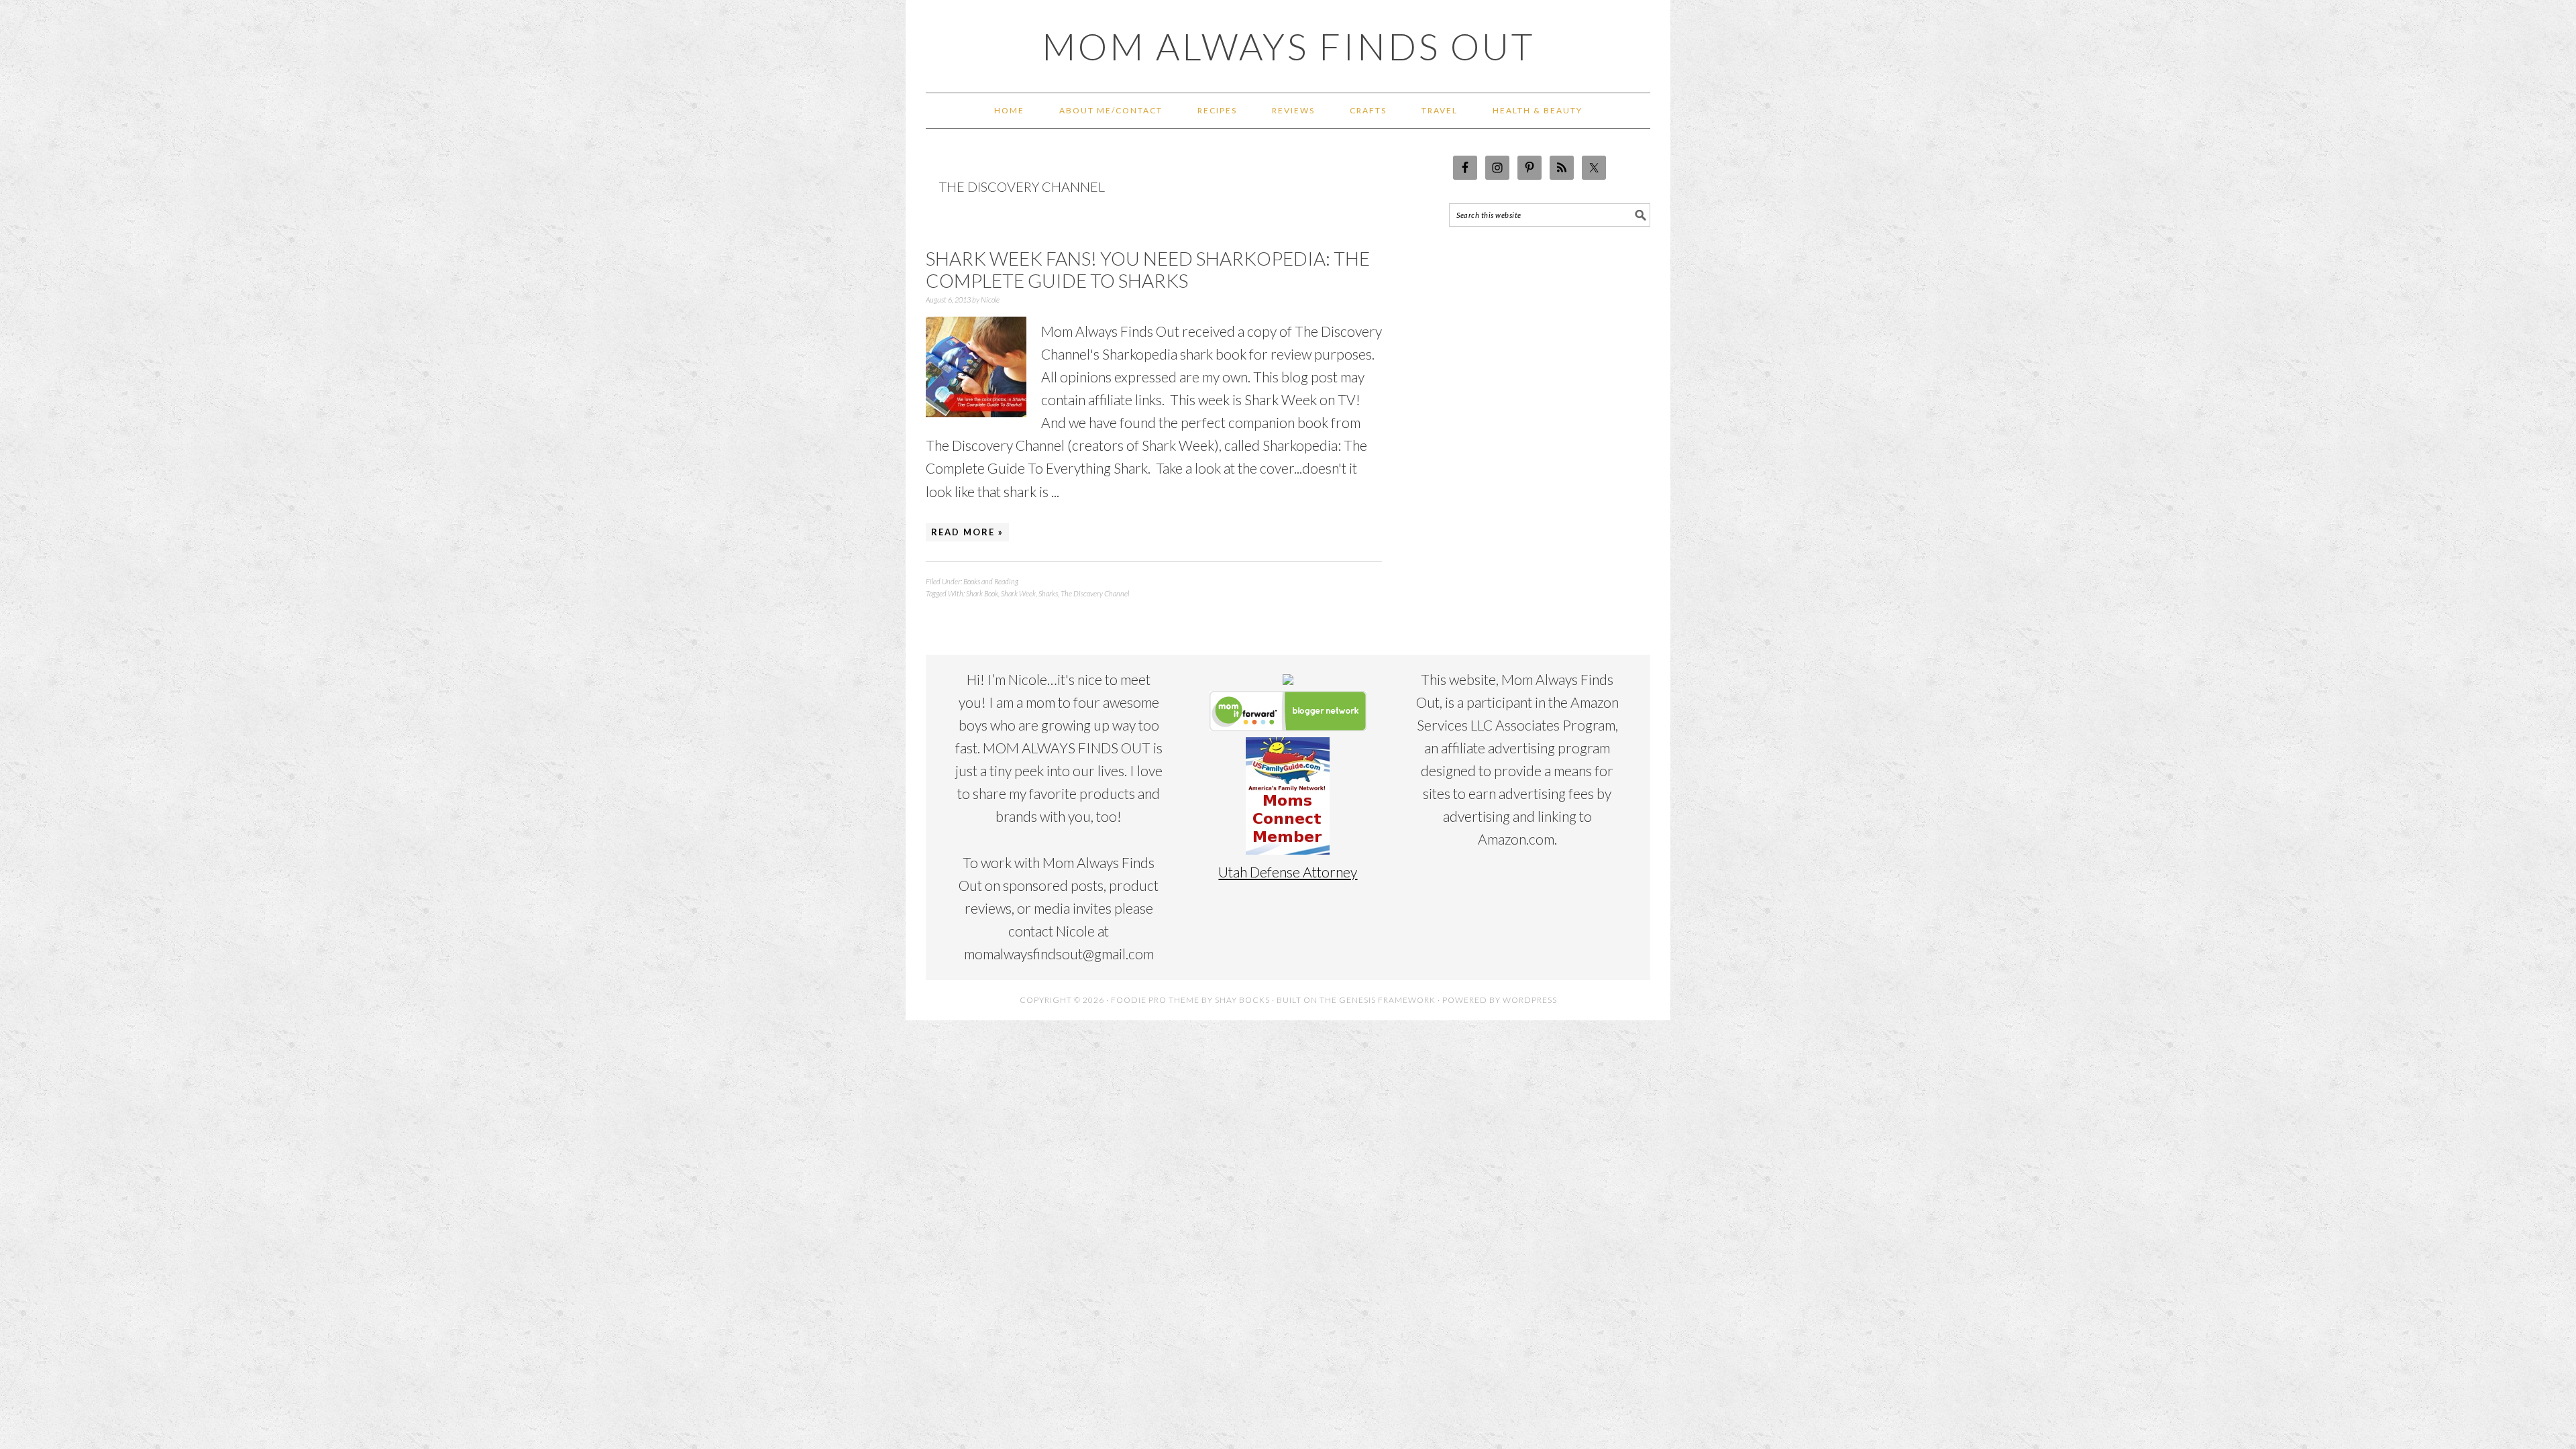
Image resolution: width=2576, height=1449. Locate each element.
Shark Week (1018, 593)
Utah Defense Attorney (1288, 872)
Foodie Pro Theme (1155, 1000)
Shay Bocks (1242, 1000)
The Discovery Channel (1095, 593)
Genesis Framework (1387, 1000)
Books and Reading (991, 581)
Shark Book (982, 593)
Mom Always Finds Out (1288, 46)
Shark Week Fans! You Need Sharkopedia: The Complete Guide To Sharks (1148, 270)
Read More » (967, 532)
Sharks (1048, 593)
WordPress (1530, 1000)
